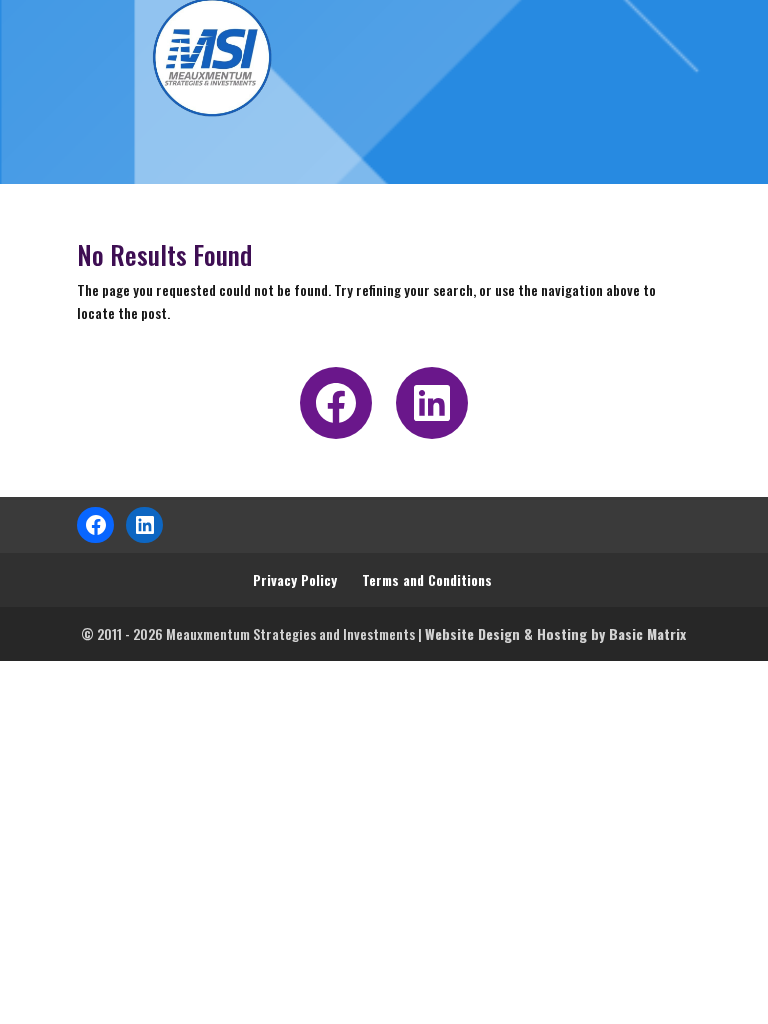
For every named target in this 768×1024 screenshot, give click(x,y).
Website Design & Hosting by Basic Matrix (555, 633)
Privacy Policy (295, 579)
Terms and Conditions (427, 579)
